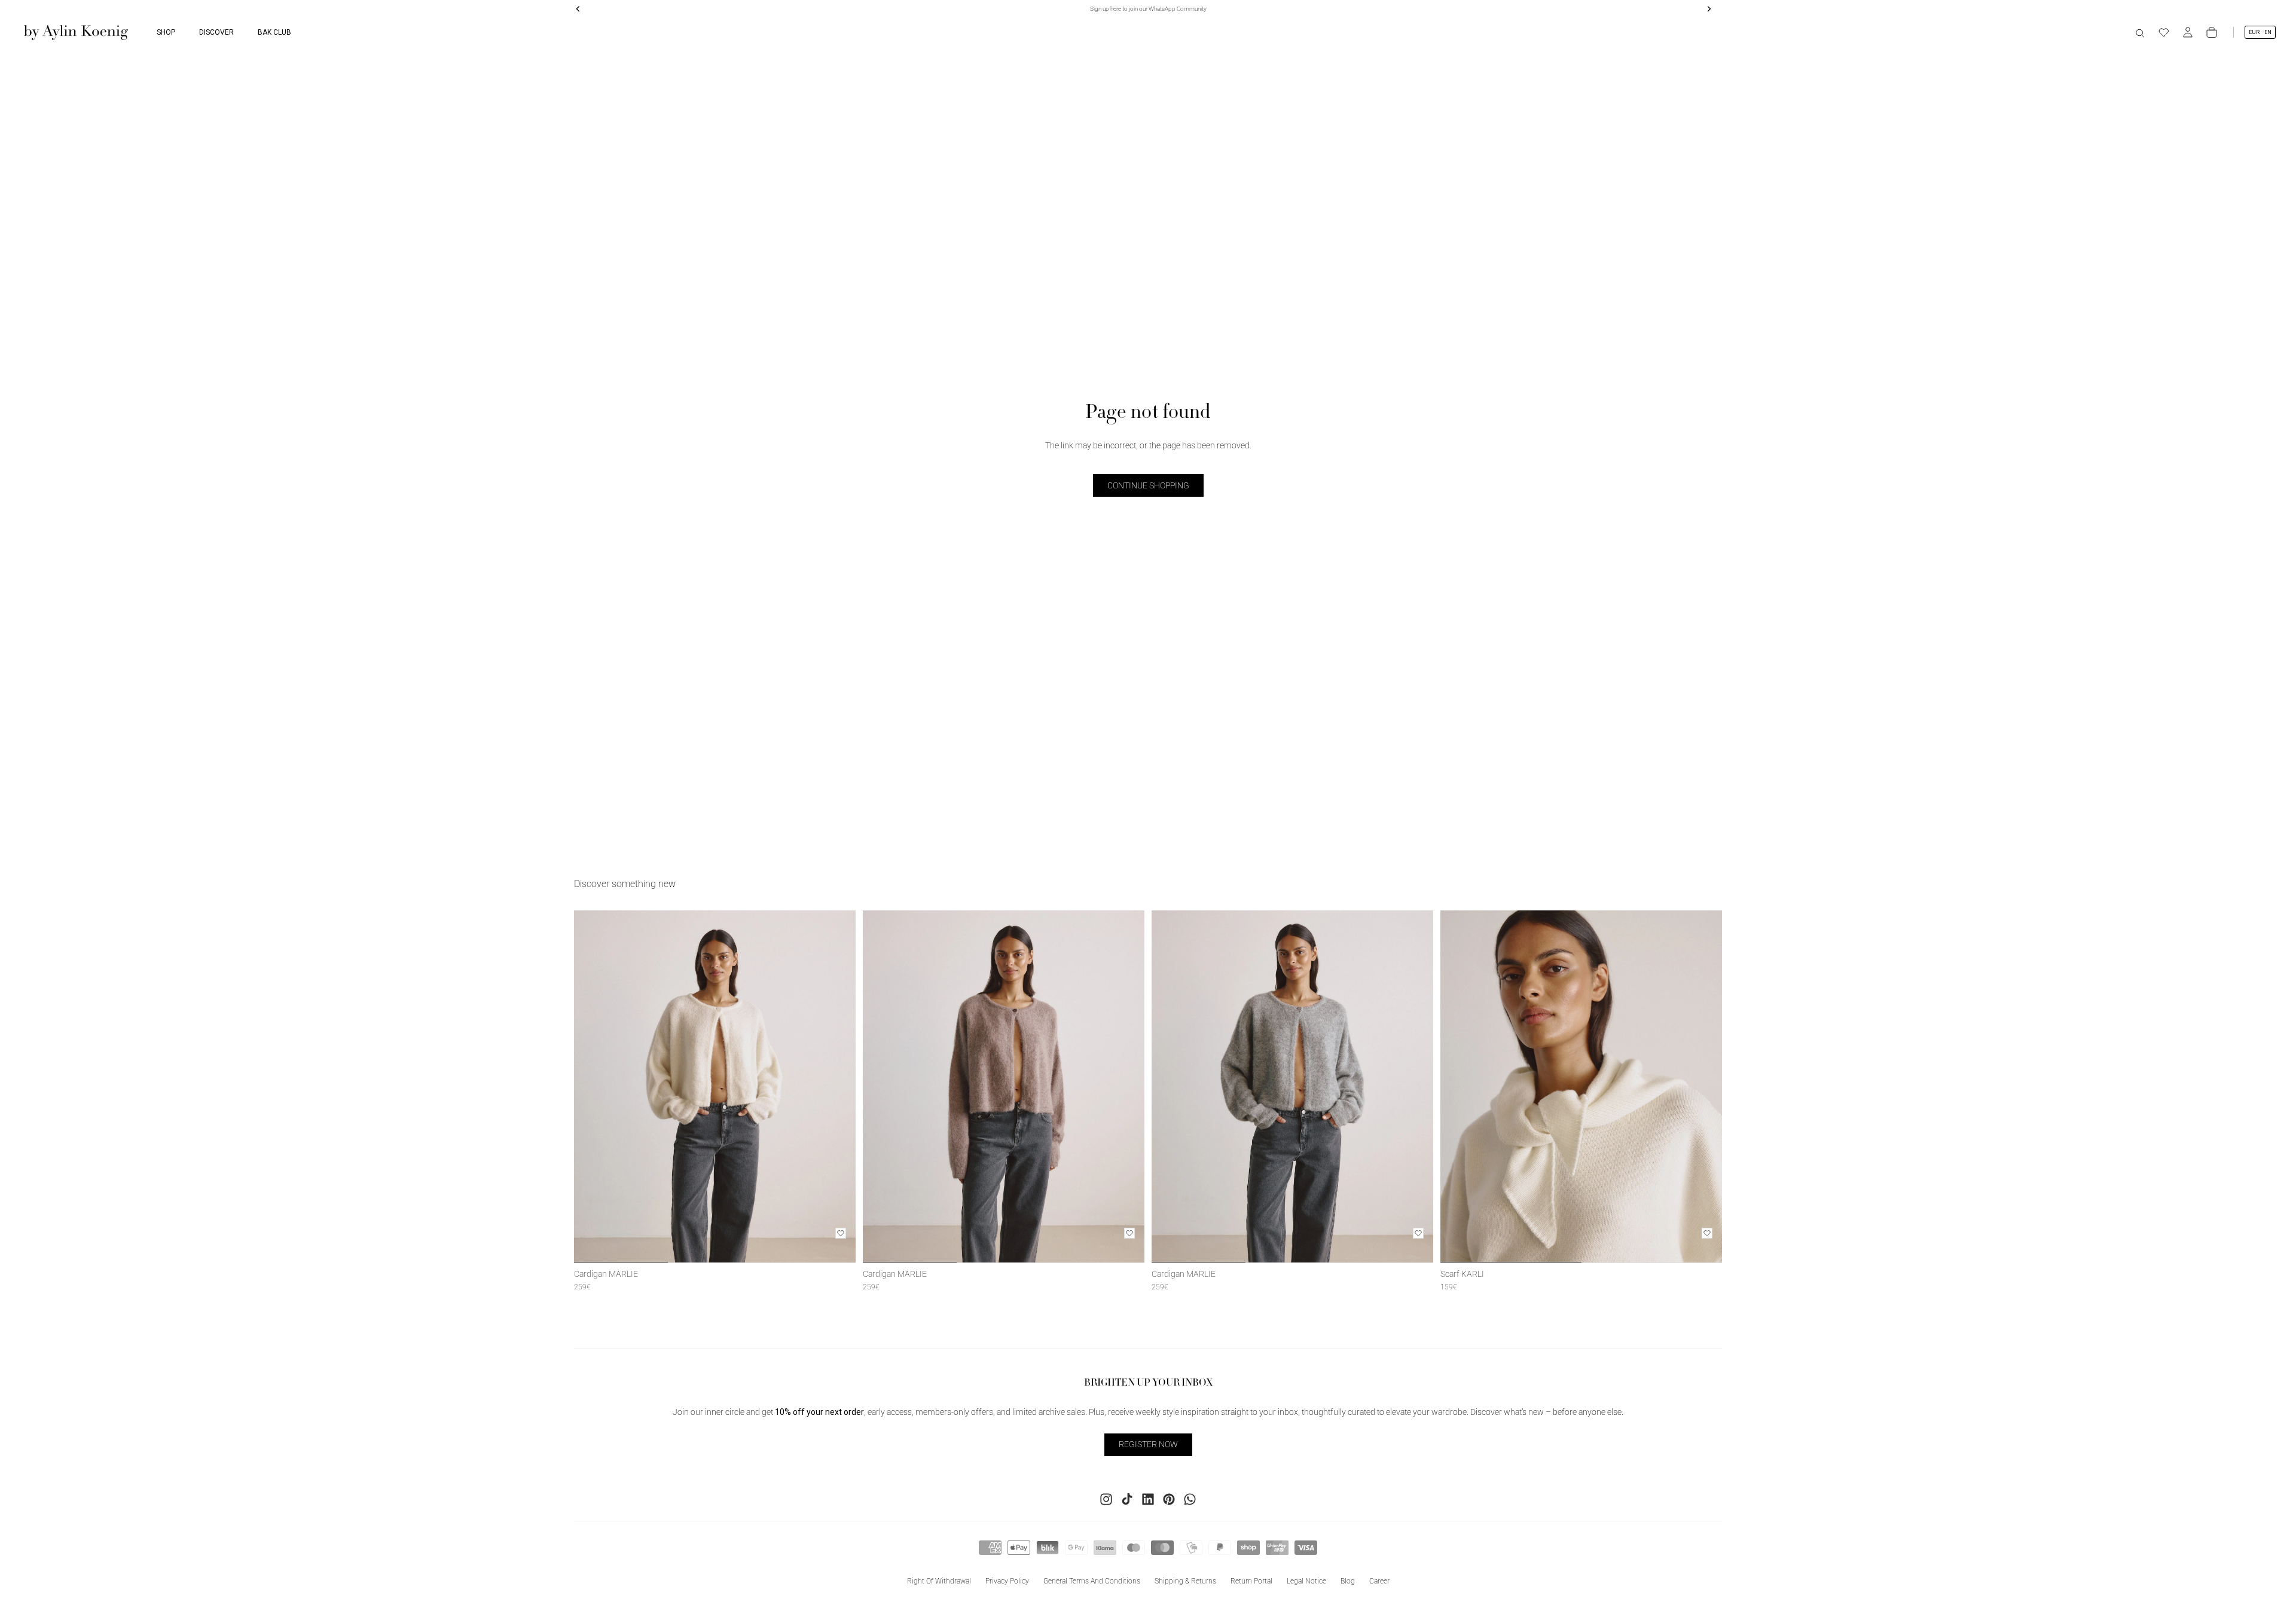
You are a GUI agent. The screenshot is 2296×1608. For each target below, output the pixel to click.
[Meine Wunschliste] (2164, 32)
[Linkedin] (1148, 1499)
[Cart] (2212, 32)
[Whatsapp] (1190, 1499)
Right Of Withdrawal (939, 1581)
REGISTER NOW (1148, 1444)
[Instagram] (1106, 1499)
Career (1379, 1581)
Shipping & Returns (1185, 1581)
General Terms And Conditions (1092, 1581)
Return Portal (1251, 1581)
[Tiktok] (1127, 1499)
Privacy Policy (1007, 1581)
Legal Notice (1306, 1581)
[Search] (2140, 32)
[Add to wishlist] (841, 1233)
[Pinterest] (1169, 1499)
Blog (1348, 1581)
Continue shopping (1148, 485)
